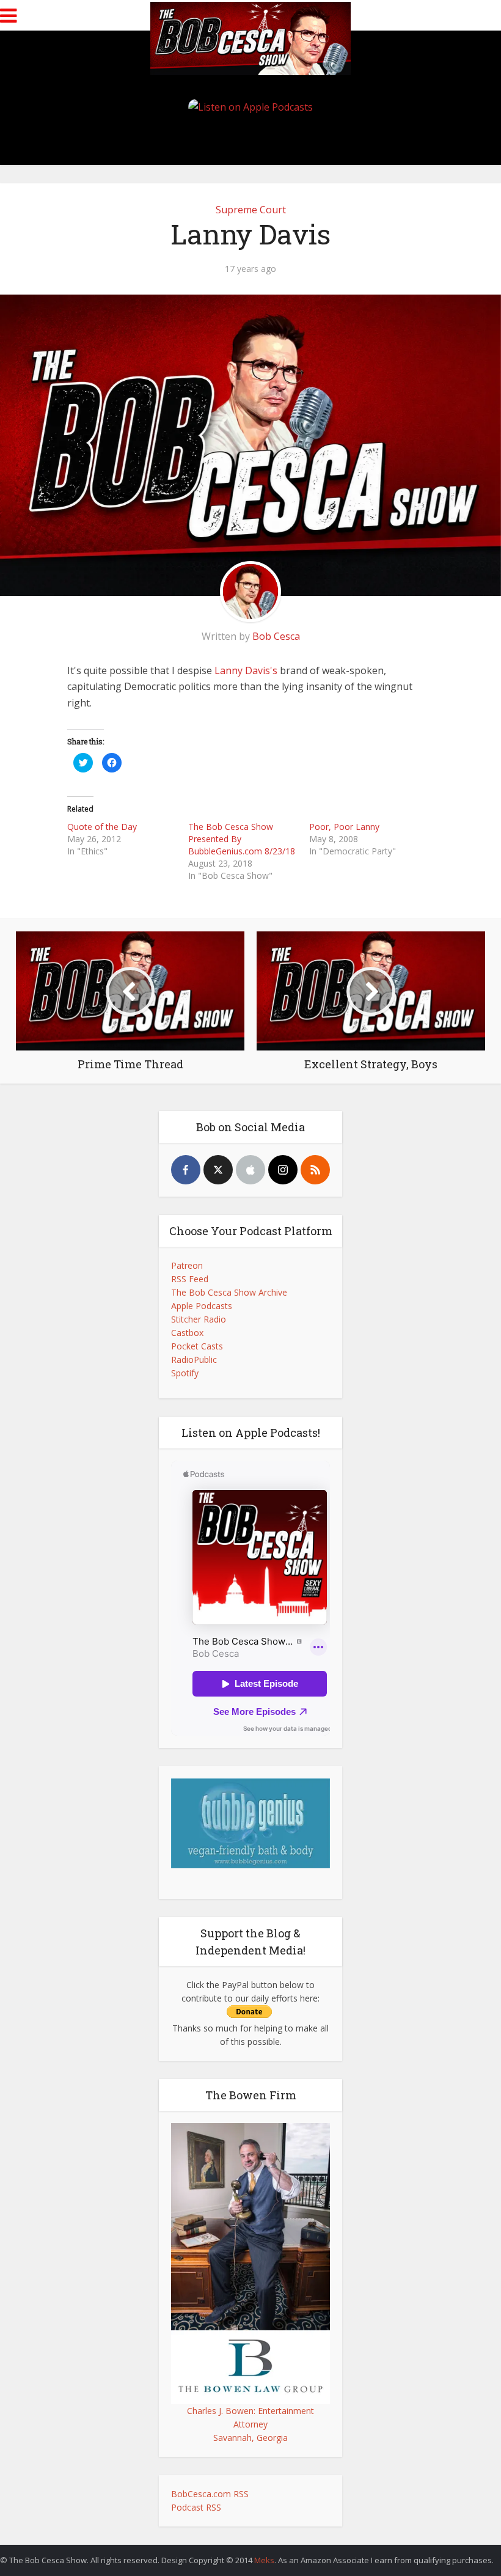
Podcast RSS (196, 2507)
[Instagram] (283, 1170)
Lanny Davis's (246, 670)
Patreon (187, 1265)
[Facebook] (186, 1170)
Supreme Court (251, 210)
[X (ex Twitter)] (218, 1170)
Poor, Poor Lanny (344, 827)
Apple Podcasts (202, 1306)
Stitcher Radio (199, 1319)
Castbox (187, 1333)
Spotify (185, 1373)
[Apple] (250, 1170)
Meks (264, 2560)
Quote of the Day (102, 827)
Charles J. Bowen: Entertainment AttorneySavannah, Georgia (250, 2424)
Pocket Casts (197, 1346)
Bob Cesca (276, 636)
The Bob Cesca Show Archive (229, 1292)
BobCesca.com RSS (210, 2494)
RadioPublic (194, 1360)
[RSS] (315, 1170)
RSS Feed (190, 1279)
